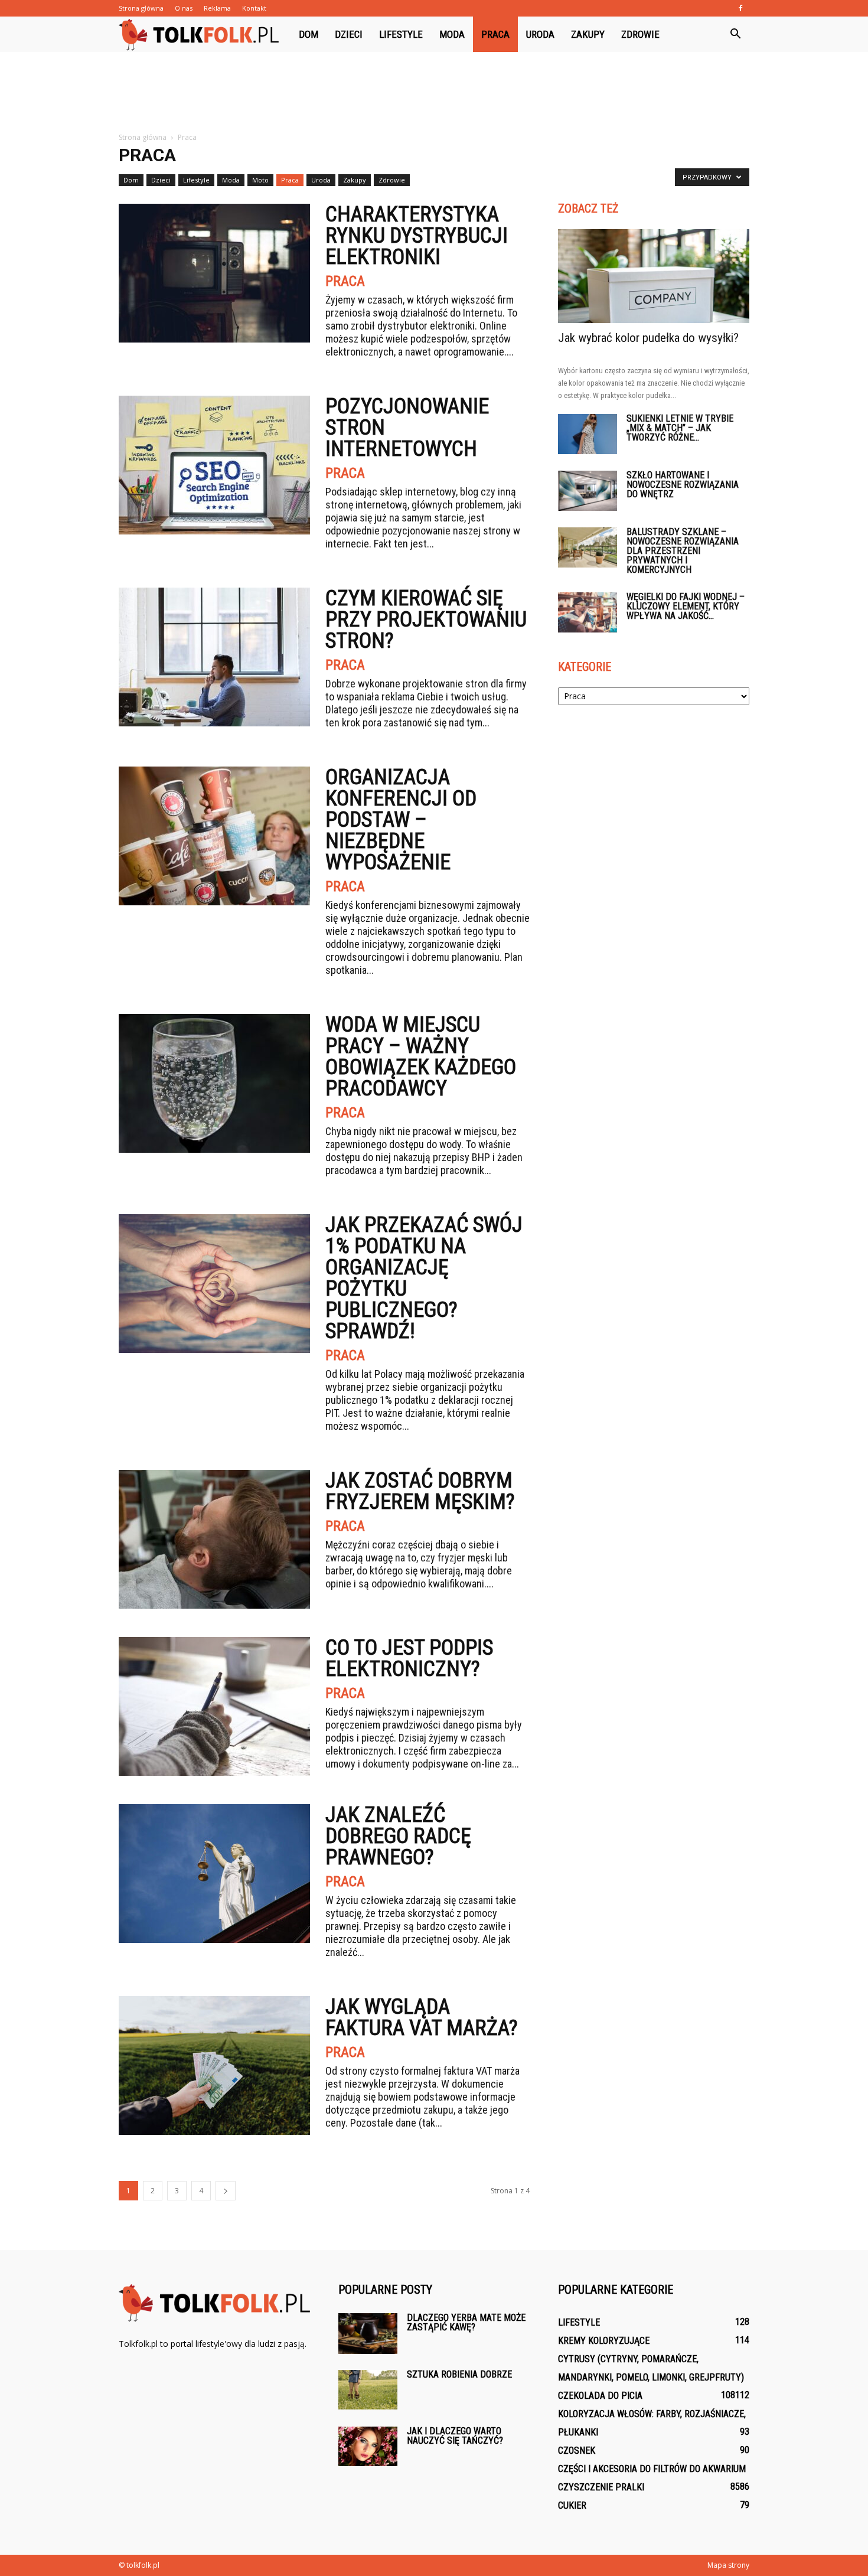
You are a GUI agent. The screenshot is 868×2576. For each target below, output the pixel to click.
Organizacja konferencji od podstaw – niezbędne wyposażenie (401, 820)
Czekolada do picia (600, 2396)
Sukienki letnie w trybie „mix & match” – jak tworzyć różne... (680, 428)
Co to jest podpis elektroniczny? (409, 1658)
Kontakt (254, 8)
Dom (309, 34)
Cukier (572, 2505)
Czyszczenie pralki (601, 2487)
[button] (735, 34)
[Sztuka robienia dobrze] (368, 2390)
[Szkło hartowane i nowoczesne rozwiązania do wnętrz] (588, 491)
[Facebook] (740, 8)
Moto (260, 180)
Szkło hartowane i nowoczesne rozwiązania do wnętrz (683, 485)
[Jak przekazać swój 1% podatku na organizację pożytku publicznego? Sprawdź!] (214, 1284)
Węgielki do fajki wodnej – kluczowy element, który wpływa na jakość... (686, 606)
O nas (184, 8)
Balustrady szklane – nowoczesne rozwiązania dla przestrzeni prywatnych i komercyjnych (683, 551)
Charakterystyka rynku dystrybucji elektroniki (417, 236)
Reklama (217, 8)
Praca (495, 34)
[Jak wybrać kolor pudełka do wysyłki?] (654, 276)
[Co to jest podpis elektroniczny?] (214, 1706)
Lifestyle (401, 34)
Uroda (540, 34)
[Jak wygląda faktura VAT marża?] (214, 2065)
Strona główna (141, 8)
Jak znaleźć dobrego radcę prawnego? (398, 1836)
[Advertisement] (434, 93)
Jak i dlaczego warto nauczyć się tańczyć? (455, 2436)
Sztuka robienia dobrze (459, 2374)
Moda (452, 34)
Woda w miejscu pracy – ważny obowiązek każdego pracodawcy (421, 1057)
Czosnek (577, 2451)
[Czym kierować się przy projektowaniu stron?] (214, 657)
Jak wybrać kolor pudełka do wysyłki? (648, 338)
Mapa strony (728, 2565)
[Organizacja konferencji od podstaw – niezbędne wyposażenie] (214, 836)
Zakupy (588, 34)
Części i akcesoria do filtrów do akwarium (652, 2469)
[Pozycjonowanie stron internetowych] (214, 465)
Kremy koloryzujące (604, 2341)
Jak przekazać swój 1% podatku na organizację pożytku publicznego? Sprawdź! (424, 1278)
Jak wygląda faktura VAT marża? (422, 2017)
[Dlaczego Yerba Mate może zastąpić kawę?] (368, 2334)
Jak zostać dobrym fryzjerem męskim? (420, 1491)
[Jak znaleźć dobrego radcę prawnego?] (214, 1874)
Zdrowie (640, 34)
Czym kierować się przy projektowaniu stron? (426, 619)
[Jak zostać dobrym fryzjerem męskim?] (214, 1539)
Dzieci (349, 34)
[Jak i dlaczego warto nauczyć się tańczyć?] (368, 2446)
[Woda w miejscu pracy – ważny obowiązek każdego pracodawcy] (214, 1083)
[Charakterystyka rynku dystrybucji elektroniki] (214, 273)
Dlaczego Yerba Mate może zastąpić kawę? (466, 2322)
